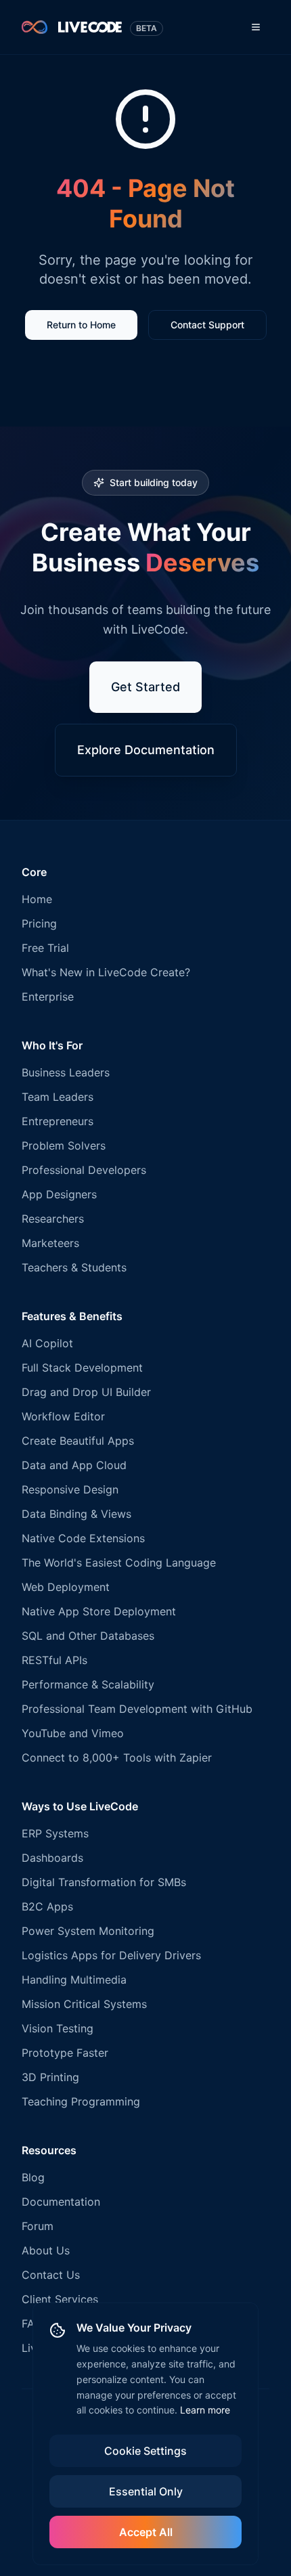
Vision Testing (58, 2028)
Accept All (146, 2532)
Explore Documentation (146, 750)
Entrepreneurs (58, 1121)
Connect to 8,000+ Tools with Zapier (117, 1758)
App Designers (59, 1194)
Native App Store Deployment (99, 1611)
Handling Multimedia (74, 1980)
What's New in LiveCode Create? (106, 972)
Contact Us (51, 2275)
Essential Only (146, 2491)
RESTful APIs (54, 1660)
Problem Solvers (64, 1145)
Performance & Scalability (88, 1684)
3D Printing (50, 2077)
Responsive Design (70, 1489)
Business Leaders (66, 1072)
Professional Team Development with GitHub (137, 1709)
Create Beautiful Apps (78, 1441)
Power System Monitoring (88, 1931)
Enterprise (48, 997)
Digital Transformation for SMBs (104, 1882)
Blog (33, 2177)
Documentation (61, 2202)
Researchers (53, 1219)
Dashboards (52, 1858)
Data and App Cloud (74, 1465)
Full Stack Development (82, 1368)
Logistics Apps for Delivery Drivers (111, 1955)
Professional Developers (84, 1170)
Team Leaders (58, 1097)
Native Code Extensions (83, 1538)
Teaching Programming (81, 2101)
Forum (38, 2226)
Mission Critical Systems (84, 2004)
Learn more (205, 2410)
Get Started (145, 687)
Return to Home (81, 325)
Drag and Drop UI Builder (86, 1392)
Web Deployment (66, 1587)
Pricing (39, 923)
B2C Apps (47, 1906)
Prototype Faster (65, 2053)
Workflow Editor (63, 1416)
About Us (46, 2250)
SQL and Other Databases (88, 1636)
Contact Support (207, 325)
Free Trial (45, 948)
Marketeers (50, 1243)
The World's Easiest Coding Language (119, 1563)
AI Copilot (47, 1343)
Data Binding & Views (76, 1514)
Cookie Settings (145, 2451)
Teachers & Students (74, 1267)
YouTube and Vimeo (73, 1733)
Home (37, 899)
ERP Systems (55, 1833)
